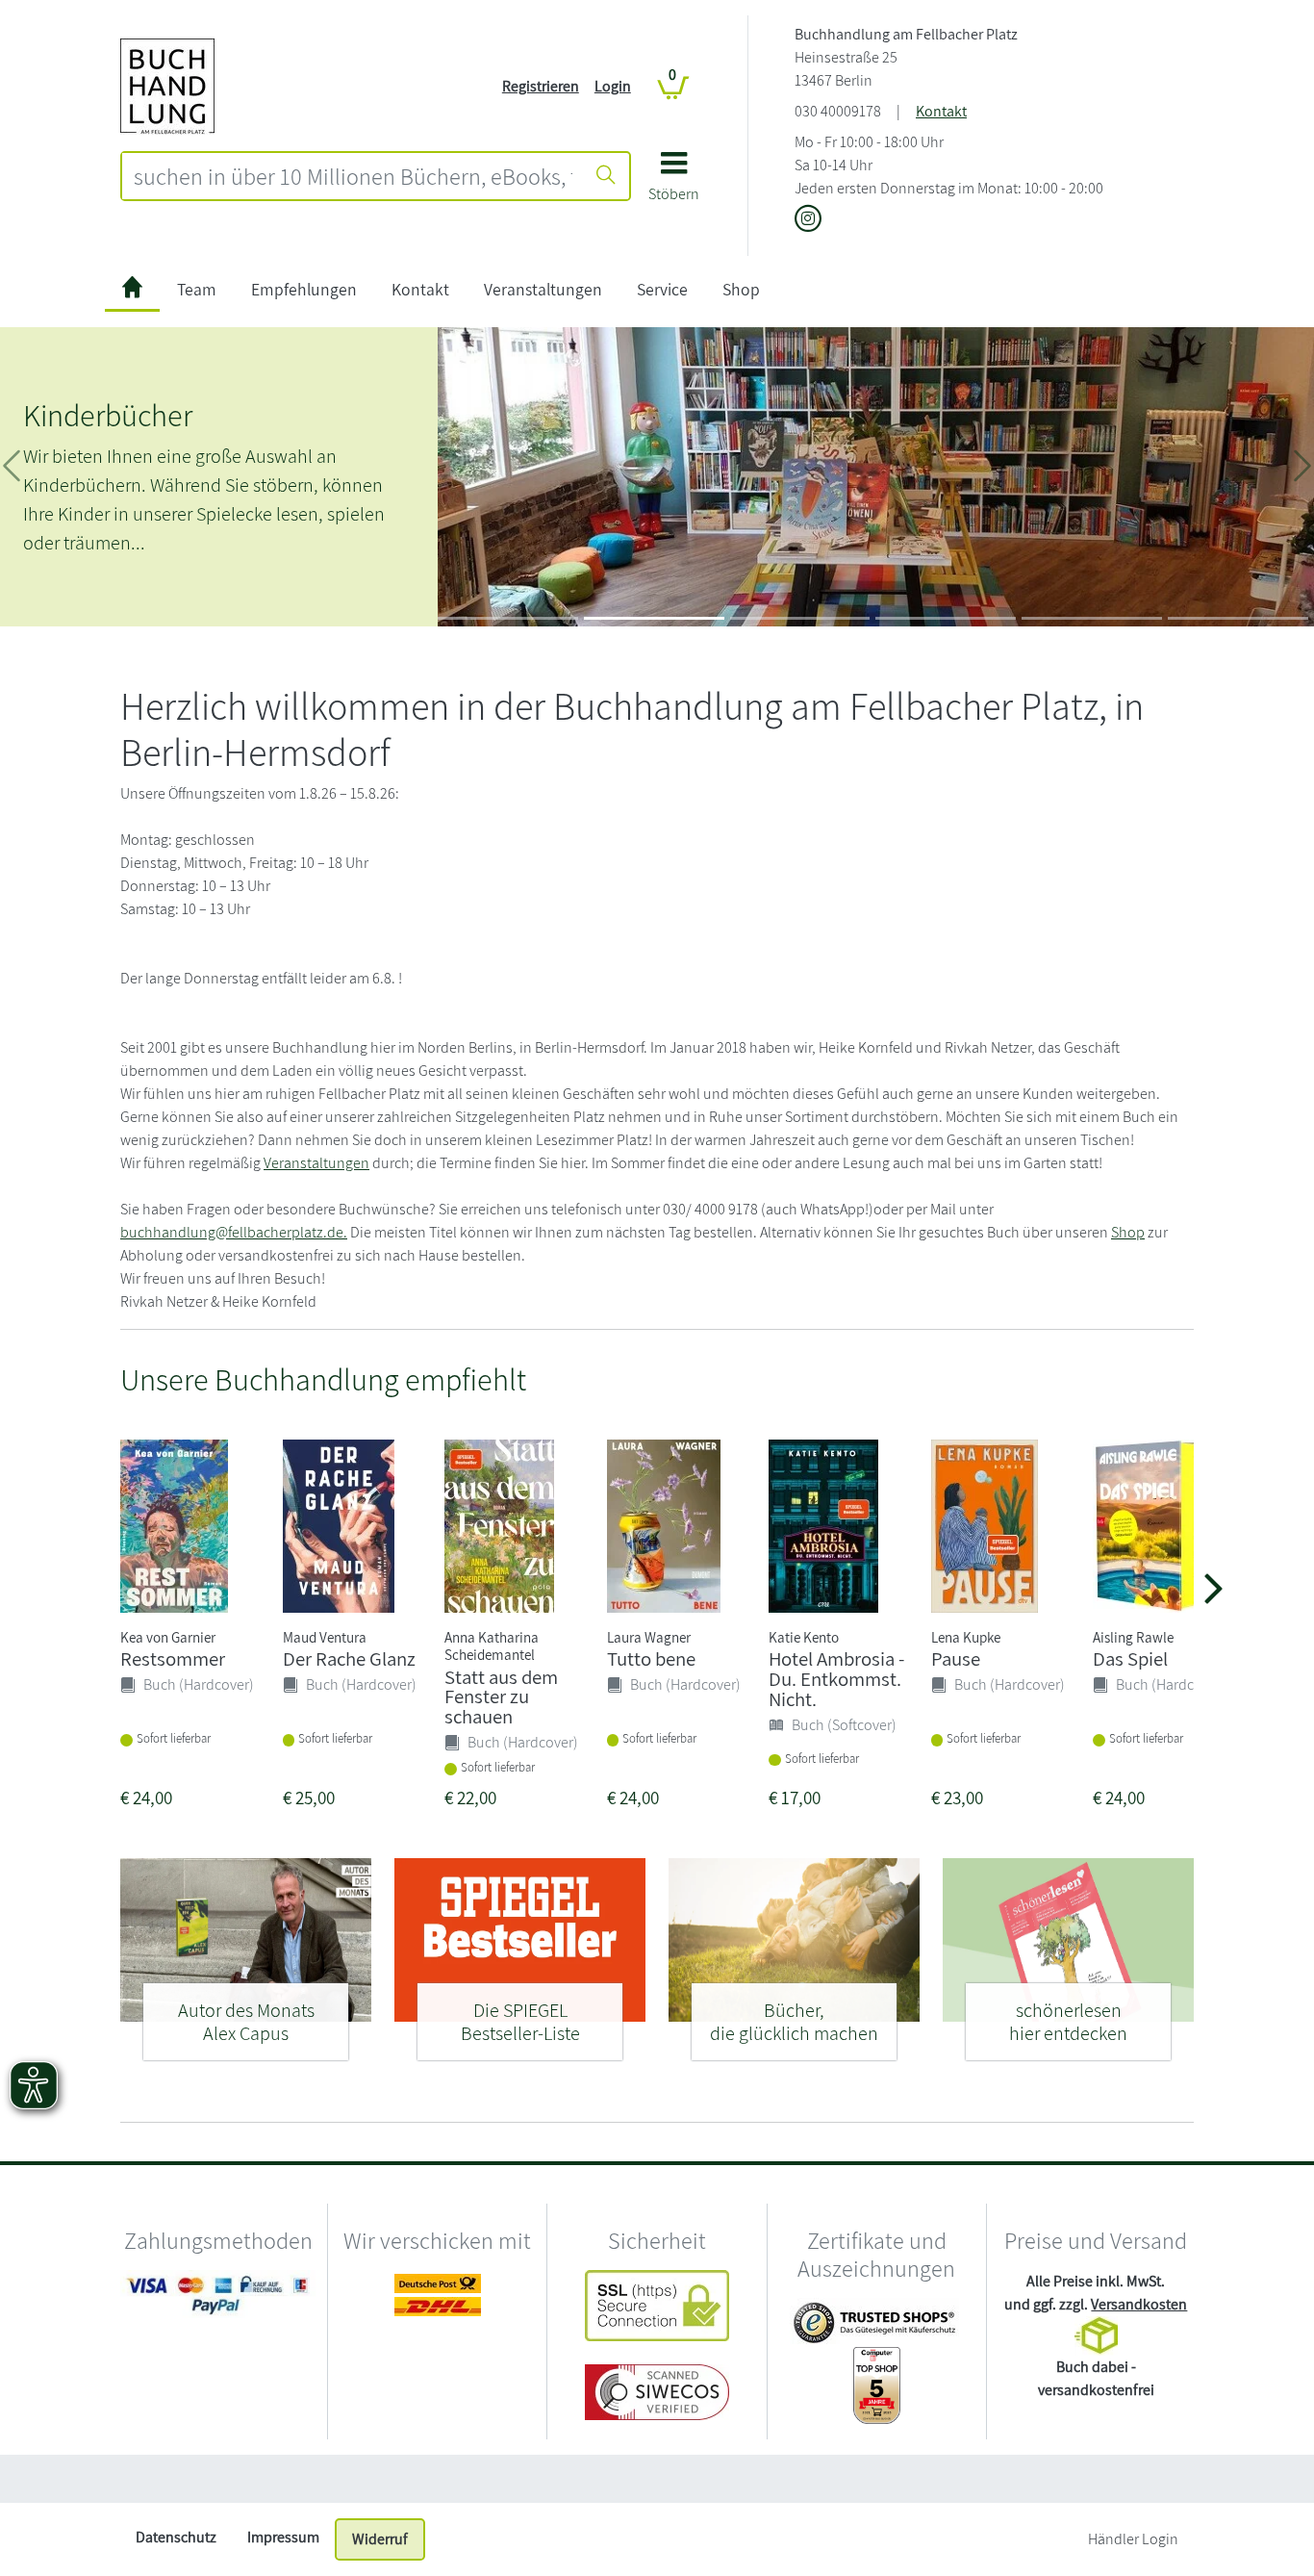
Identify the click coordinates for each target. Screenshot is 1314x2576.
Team (197, 289)
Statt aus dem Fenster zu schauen (501, 1697)
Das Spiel (1130, 1658)
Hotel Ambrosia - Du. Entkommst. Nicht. (836, 1679)
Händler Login (1133, 2539)
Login (613, 86)
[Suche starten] (606, 176)
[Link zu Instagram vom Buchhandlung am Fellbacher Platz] (808, 220)
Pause (956, 1658)
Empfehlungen (304, 289)
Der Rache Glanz (349, 1658)
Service (662, 289)
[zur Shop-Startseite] (167, 85)
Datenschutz (176, 2537)
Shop (741, 289)
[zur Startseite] (132, 290)
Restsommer (173, 1658)
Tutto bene (651, 1658)
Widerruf (380, 2539)
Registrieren (541, 86)
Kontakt (941, 111)
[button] (674, 183)
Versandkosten (1139, 2304)
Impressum (283, 2537)
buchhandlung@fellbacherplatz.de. (234, 1232)
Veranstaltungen (543, 289)
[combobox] (353, 176)
